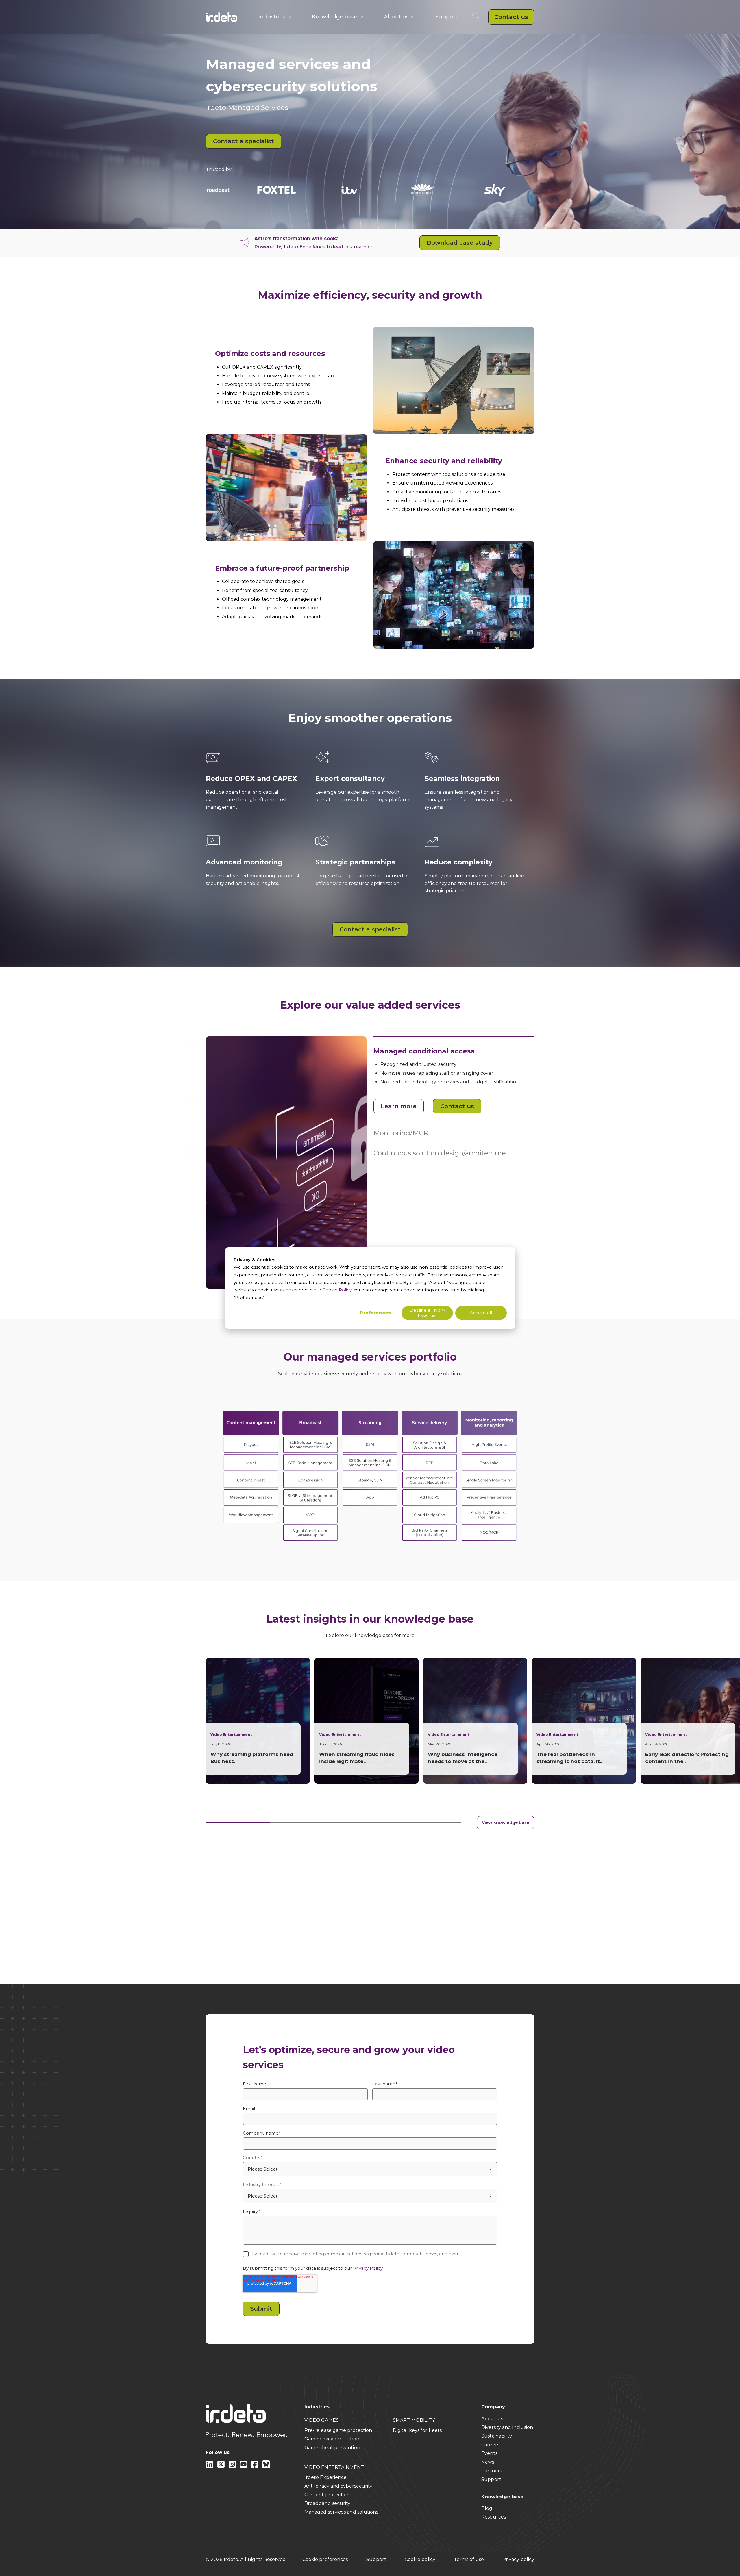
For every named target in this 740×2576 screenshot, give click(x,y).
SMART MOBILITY (414, 2420)
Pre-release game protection (338, 2430)
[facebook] (255, 2467)
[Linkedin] (210, 2467)
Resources (494, 2517)
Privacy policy (518, 2559)
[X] (222, 2467)
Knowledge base (335, 17)
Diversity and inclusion (507, 2427)
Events (489, 2453)
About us (396, 17)
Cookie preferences (325, 2559)
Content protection (327, 2495)
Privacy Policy (368, 2268)
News (488, 2462)
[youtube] (244, 2467)
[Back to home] (222, 17)
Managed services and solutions (341, 2512)
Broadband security (328, 2503)
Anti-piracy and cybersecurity (338, 2486)
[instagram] (233, 2467)
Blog (487, 2508)
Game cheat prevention (332, 2448)
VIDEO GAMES (322, 2420)
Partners (492, 2471)
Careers (490, 2445)
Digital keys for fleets (417, 2430)
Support (446, 17)
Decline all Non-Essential (427, 1313)
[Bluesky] (266, 2467)
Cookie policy (420, 2559)
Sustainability (497, 2436)
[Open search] (477, 17)
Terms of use (469, 2559)
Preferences (375, 1313)
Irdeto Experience (326, 2477)
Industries (272, 17)
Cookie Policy (337, 1290)
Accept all (481, 1313)
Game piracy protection (332, 2439)
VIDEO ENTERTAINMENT (334, 2467)
